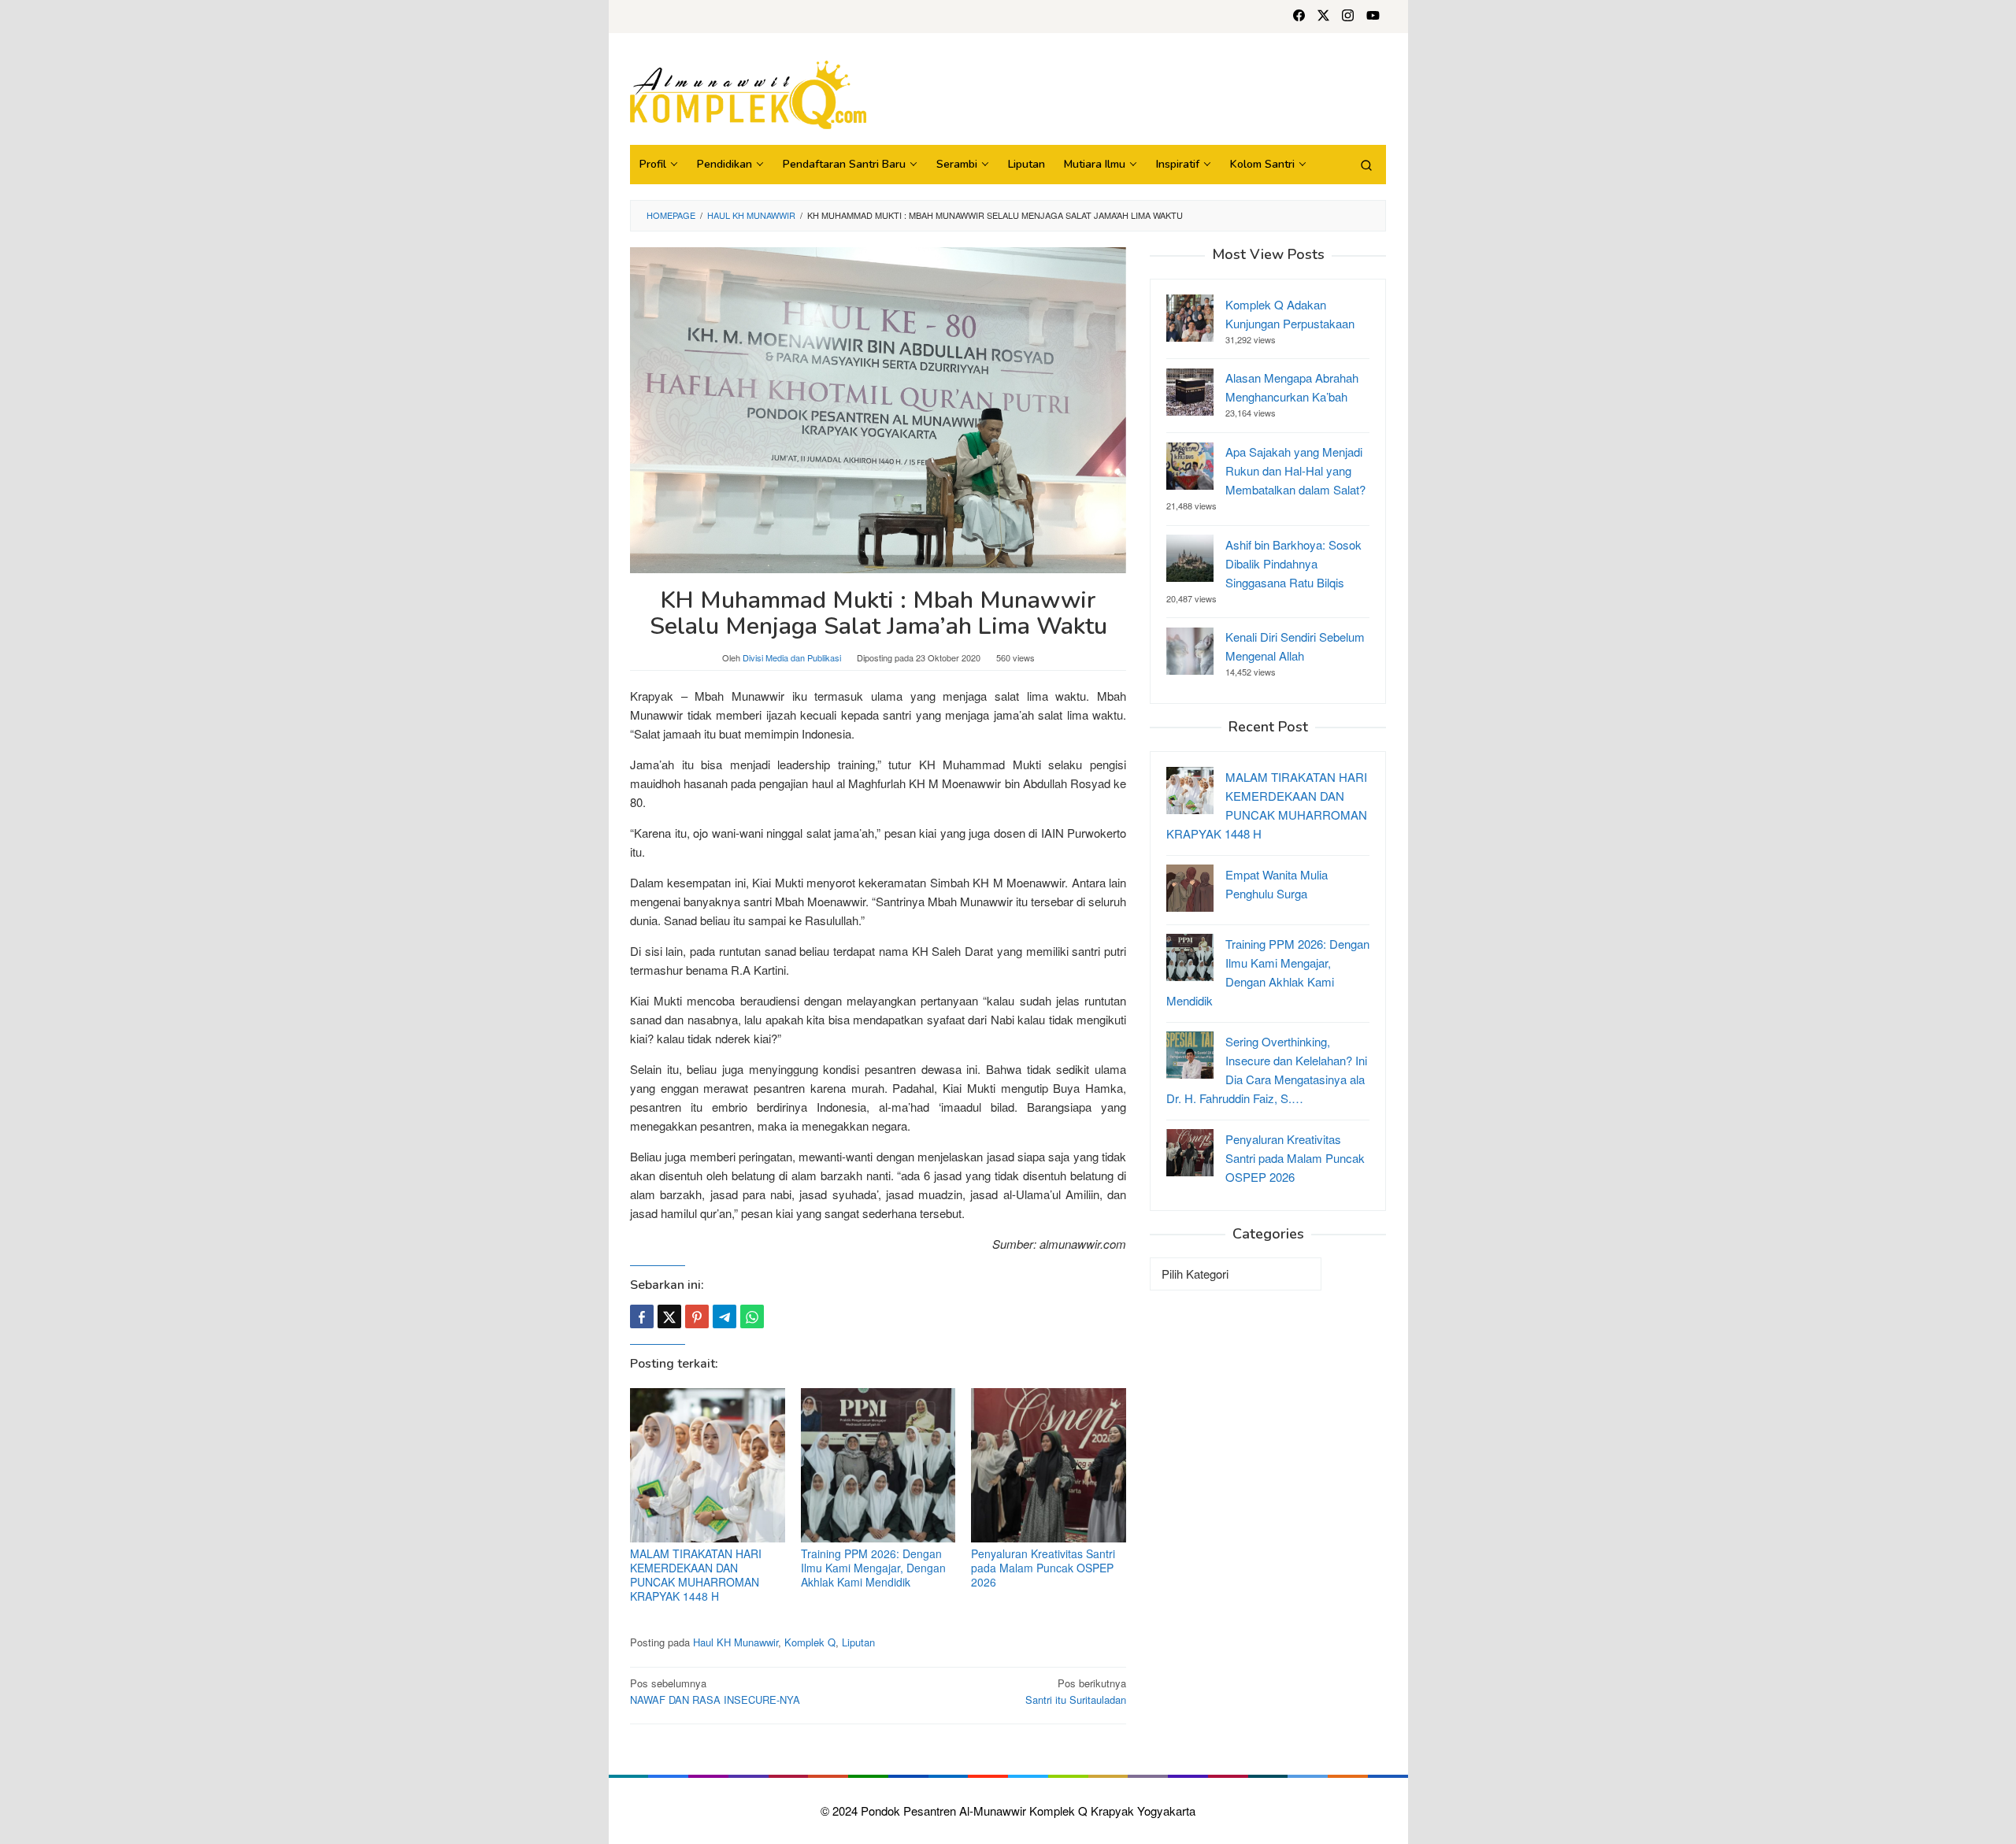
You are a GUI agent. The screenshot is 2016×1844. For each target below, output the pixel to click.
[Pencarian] (1366, 165)
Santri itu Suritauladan (1076, 1691)
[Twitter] (1323, 17)
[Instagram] (1348, 17)
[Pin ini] (697, 1316)
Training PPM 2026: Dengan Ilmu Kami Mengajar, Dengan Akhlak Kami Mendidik (873, 1568)
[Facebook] (1299, 17)
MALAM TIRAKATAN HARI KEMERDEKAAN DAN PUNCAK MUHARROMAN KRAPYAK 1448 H (696, 1575)
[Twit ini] (669, 1316)
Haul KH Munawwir (736, 1642)
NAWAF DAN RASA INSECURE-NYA (715, 1691)
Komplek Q (810, 1642)
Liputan (858, 1642)
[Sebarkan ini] (642, 1316)
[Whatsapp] (752, 1316)
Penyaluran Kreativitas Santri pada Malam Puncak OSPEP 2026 (1043, 1568)
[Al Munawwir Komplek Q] (748, 93)
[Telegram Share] (724, 1316)
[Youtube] (1373, 17)
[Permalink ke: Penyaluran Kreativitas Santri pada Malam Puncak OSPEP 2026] (1049, 1466)
